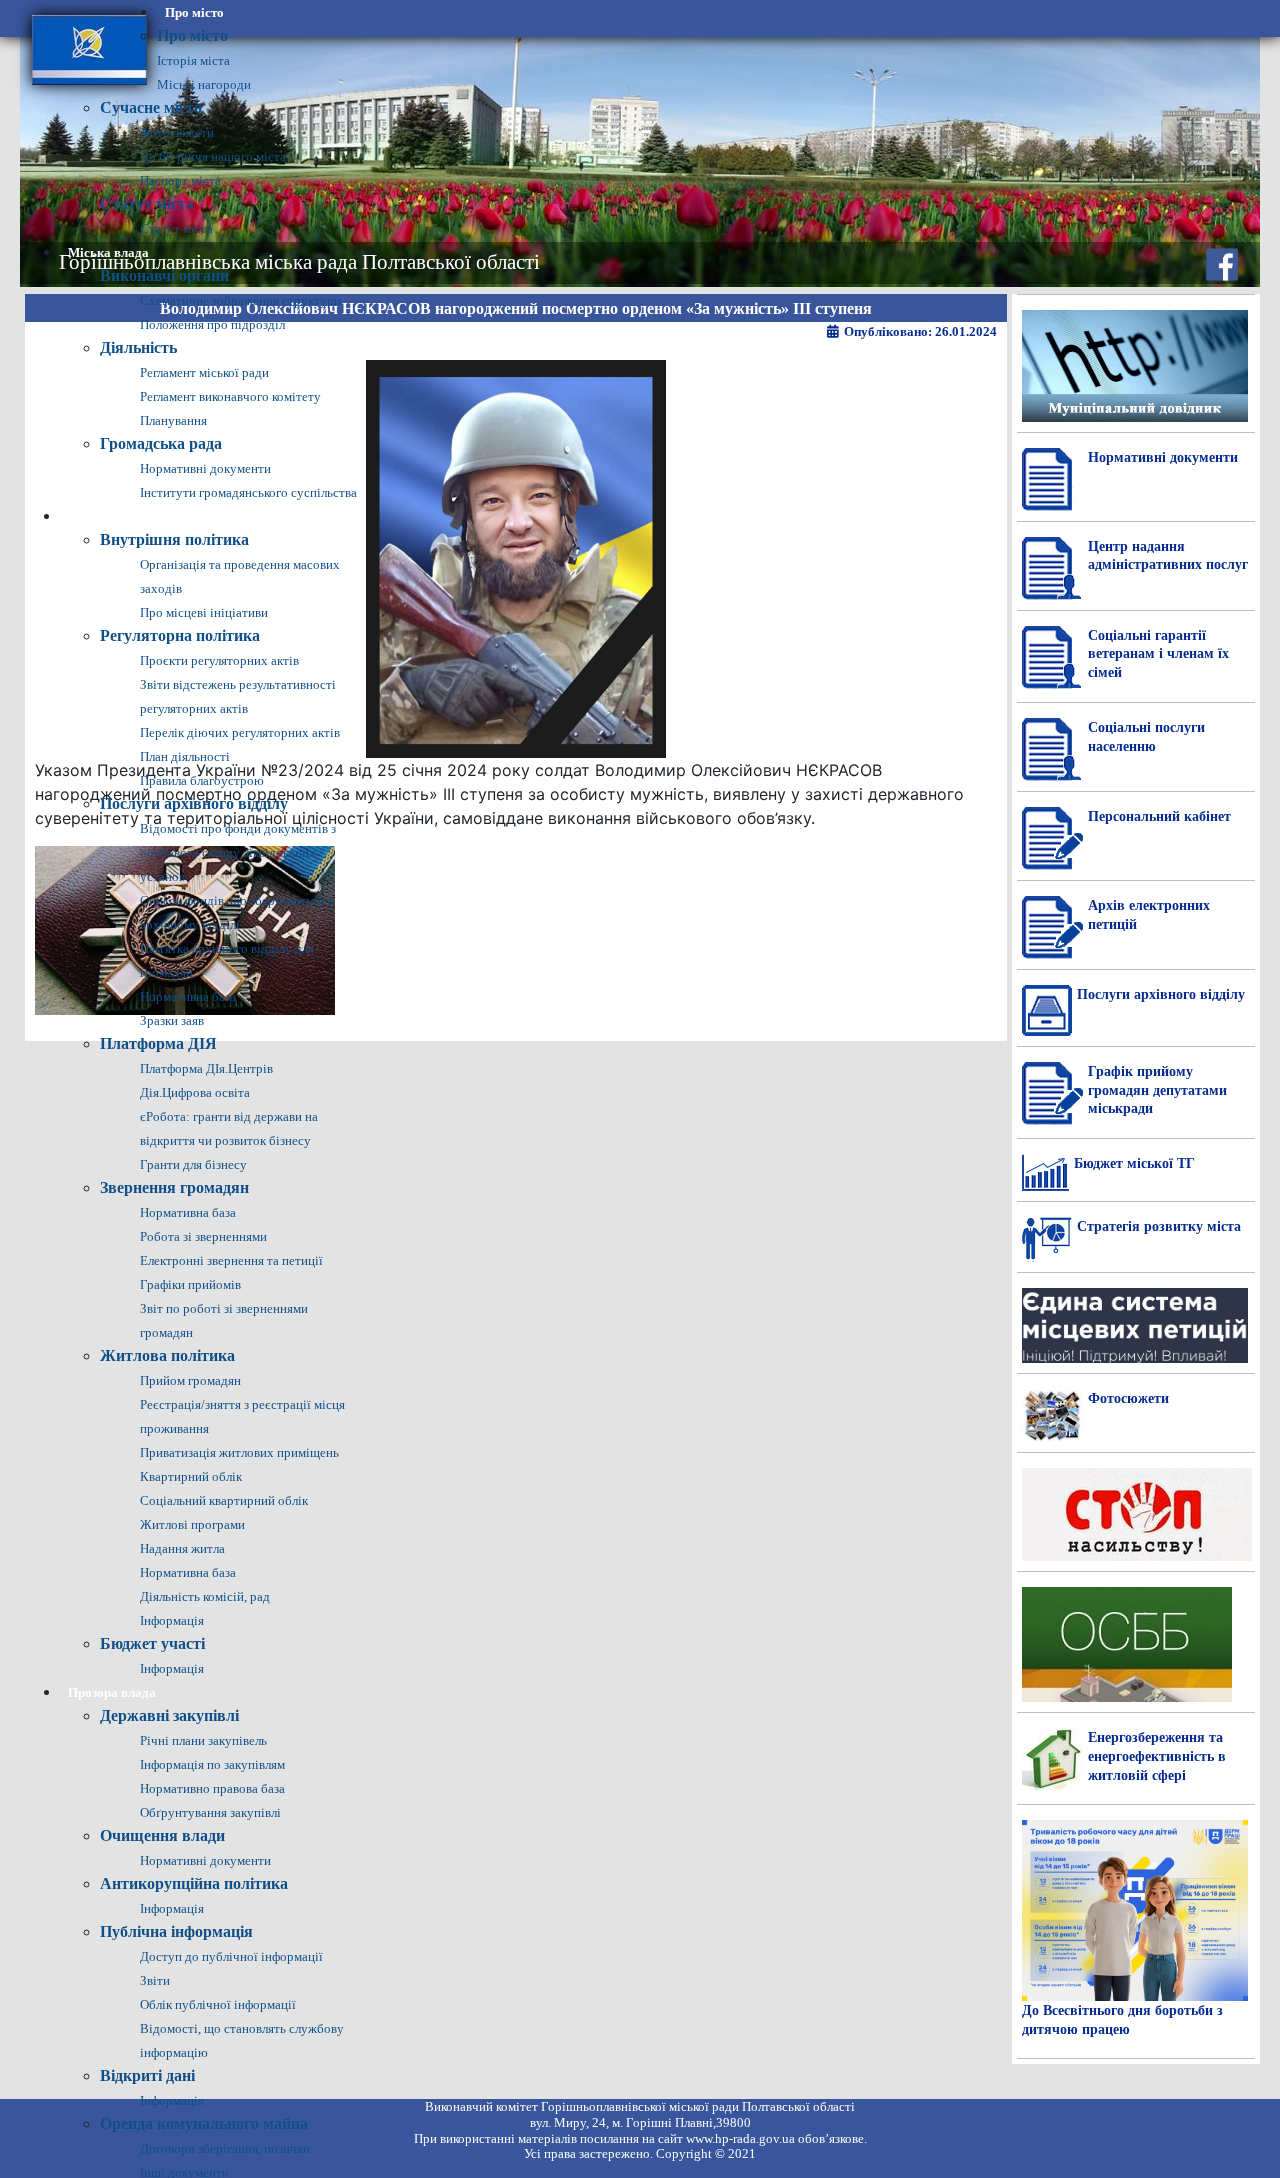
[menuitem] (194, 13)
